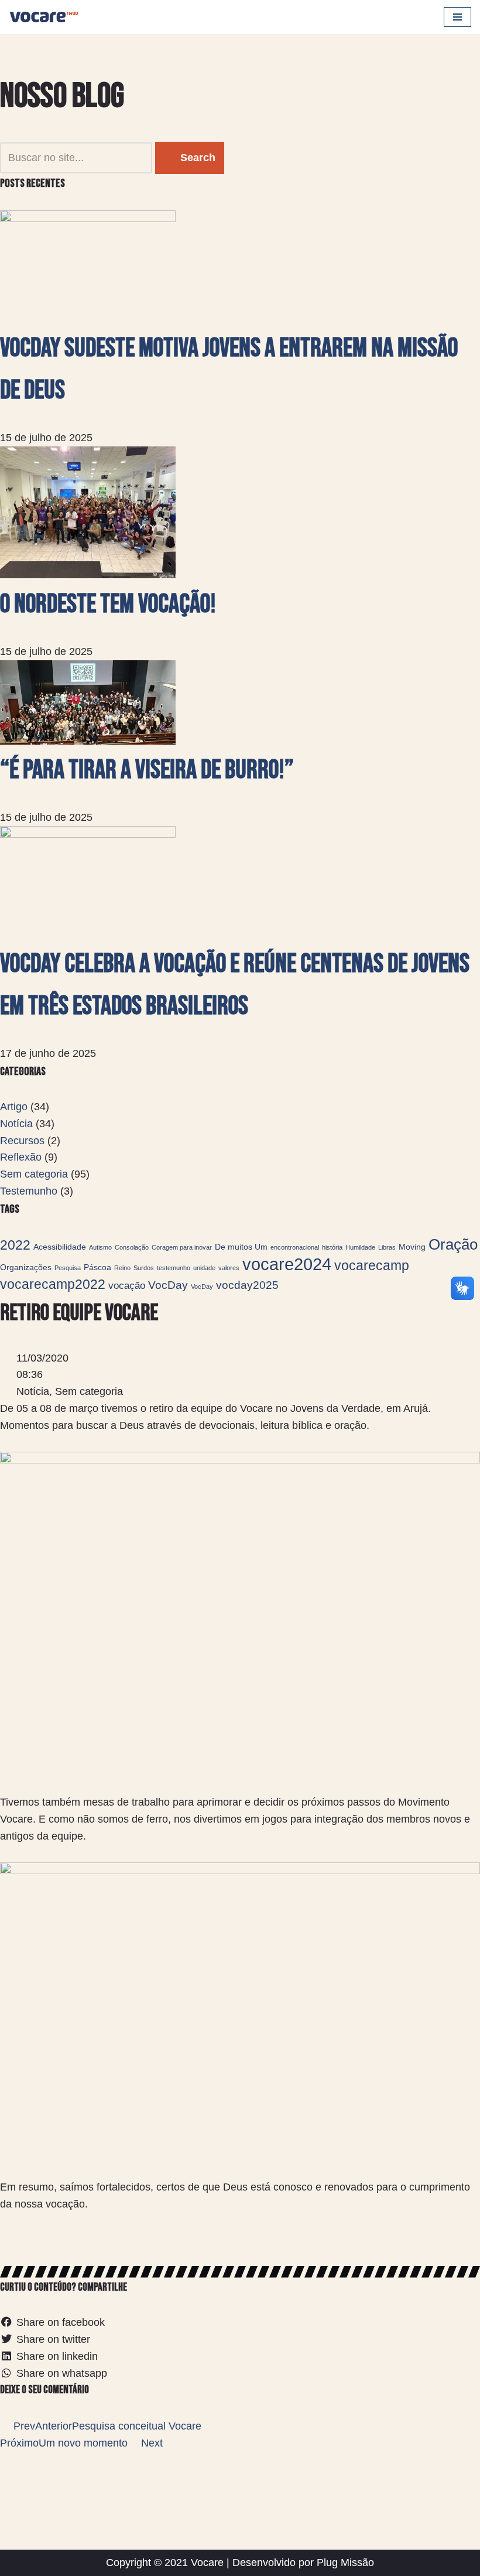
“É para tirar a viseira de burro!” (147, 770)
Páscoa (97, 1267)
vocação (127, 1286)
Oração (453, 1244)
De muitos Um (241, 1247)
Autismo (100, 1247)
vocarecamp (372, 1265)
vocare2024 (287, 1264)
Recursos (22, 1141)
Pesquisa (68, 1268)
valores (229, 1268)
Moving (412, 1247)
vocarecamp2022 (53, 1284)
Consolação (132, 1247)
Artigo (14, 1107)
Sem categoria (34, 1174)
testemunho (174, 1268)
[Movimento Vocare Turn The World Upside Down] (44, 17)
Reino (122, 1268)
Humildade (360, 1247)
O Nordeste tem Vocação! (108, 604)
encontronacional (295, 1247)
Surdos (144, 1268)
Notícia (16, 1124)
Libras (387, 1247)
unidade (204, 1268)
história (332, 1247)
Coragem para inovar (182, 1247)
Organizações (26, 1267)
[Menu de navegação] (457, 17)
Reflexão (21, 1157)
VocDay (168, 1285)
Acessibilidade (60, 1247)
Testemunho (29, 1191)
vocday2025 (247, 1285)
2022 (15, 1245)
